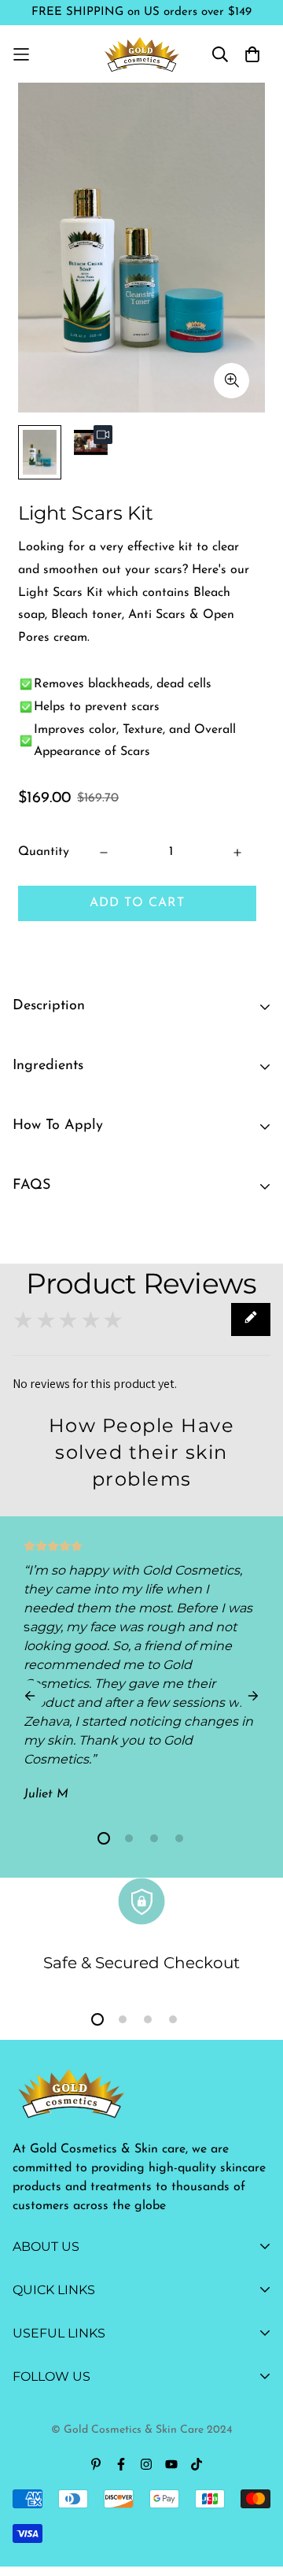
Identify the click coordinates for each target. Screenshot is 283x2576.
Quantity (44, 852)
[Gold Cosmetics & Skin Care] (142, 54)
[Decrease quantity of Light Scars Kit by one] (104, 853)
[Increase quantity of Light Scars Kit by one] (237, 853)
